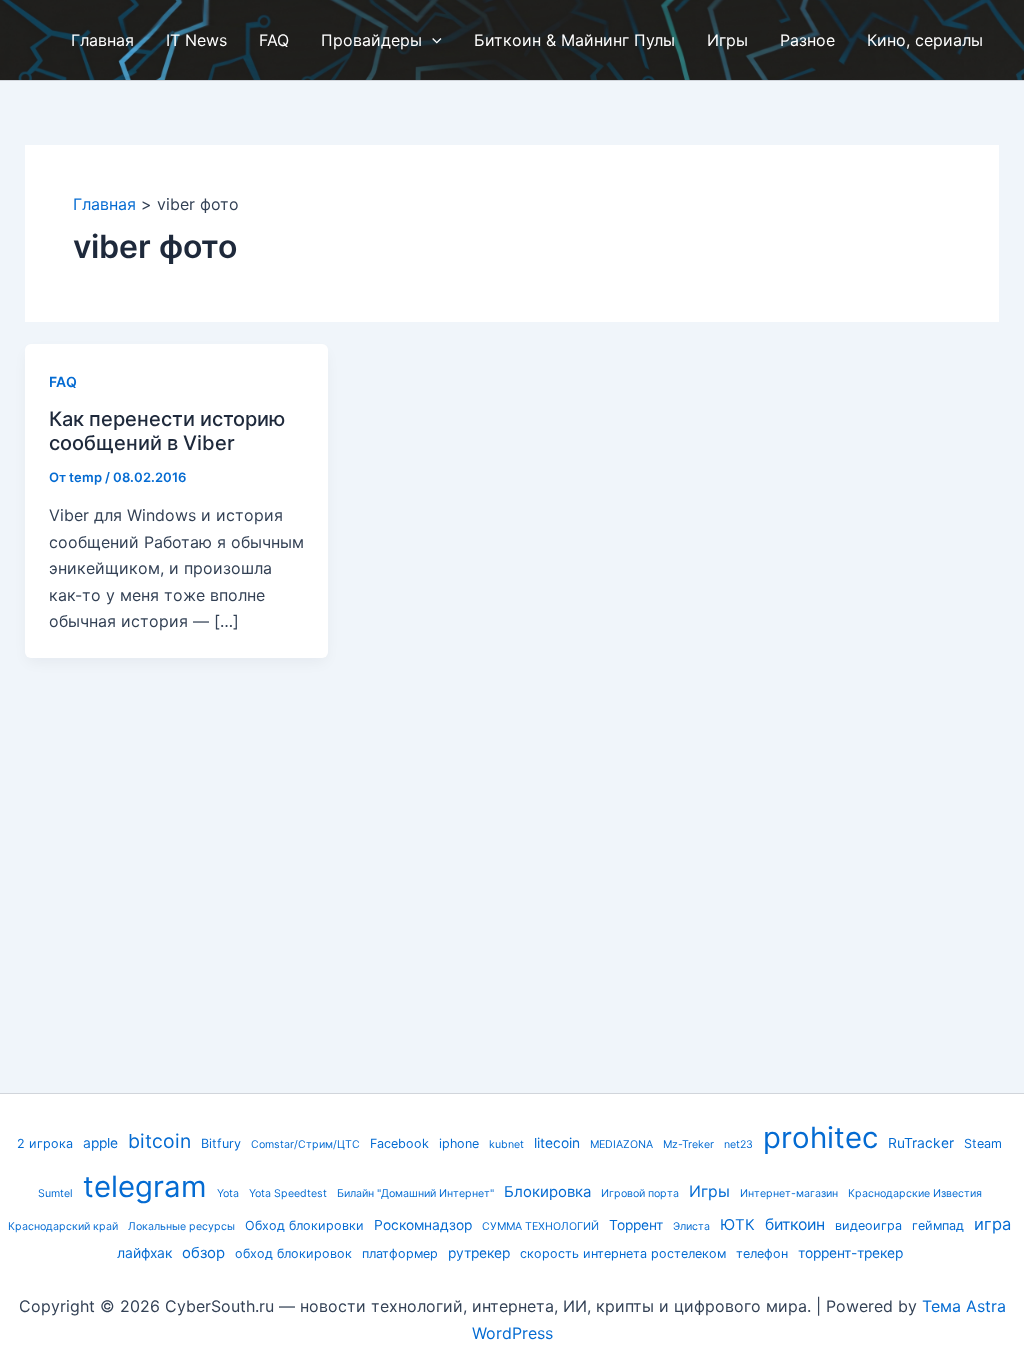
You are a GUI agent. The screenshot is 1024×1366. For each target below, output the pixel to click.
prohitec (820, 1137)
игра (992, 1224)
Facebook (399, 1143)
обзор (203, 1253)
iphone (459, 1143)
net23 (738, 1144)
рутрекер (479, 1253)
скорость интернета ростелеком (623, 1253)
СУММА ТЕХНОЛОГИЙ (540, 1226)
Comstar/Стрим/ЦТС (305, 1144)
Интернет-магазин (789, 1193)
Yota (228, 1193)
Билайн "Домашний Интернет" (415, 1193)
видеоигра (868, 1225)
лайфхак (144, 1253)
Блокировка (547, 1192)
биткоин (795, 1224)
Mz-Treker (688, 1144)
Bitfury (221, 1143)
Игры (709, 1191)
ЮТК (737, 1225)
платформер (400, 1253)
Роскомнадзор (423, 1225)
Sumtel (55, 1193)
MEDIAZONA (621, 1144)
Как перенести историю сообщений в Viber (167, 431)
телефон (762, 1253)
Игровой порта (640, 1193)
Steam (983, 1143)
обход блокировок (293, 1253)
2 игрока (45, 1143)
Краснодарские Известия (915, 1193)
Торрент (636, 1225)
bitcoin (159, 1141)
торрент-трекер (850, 1253)
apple (100, 1143)
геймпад (938, 1225)
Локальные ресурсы (181, 1226)
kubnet (506, 1144)
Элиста (691, 1226)
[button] (432, 40)
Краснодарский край (63, 1226)
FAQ (63, 381)
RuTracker (921, 1143)
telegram (145, 1186)
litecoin (557, 1143)
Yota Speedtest (288, 1193)
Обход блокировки (304, 1225)
